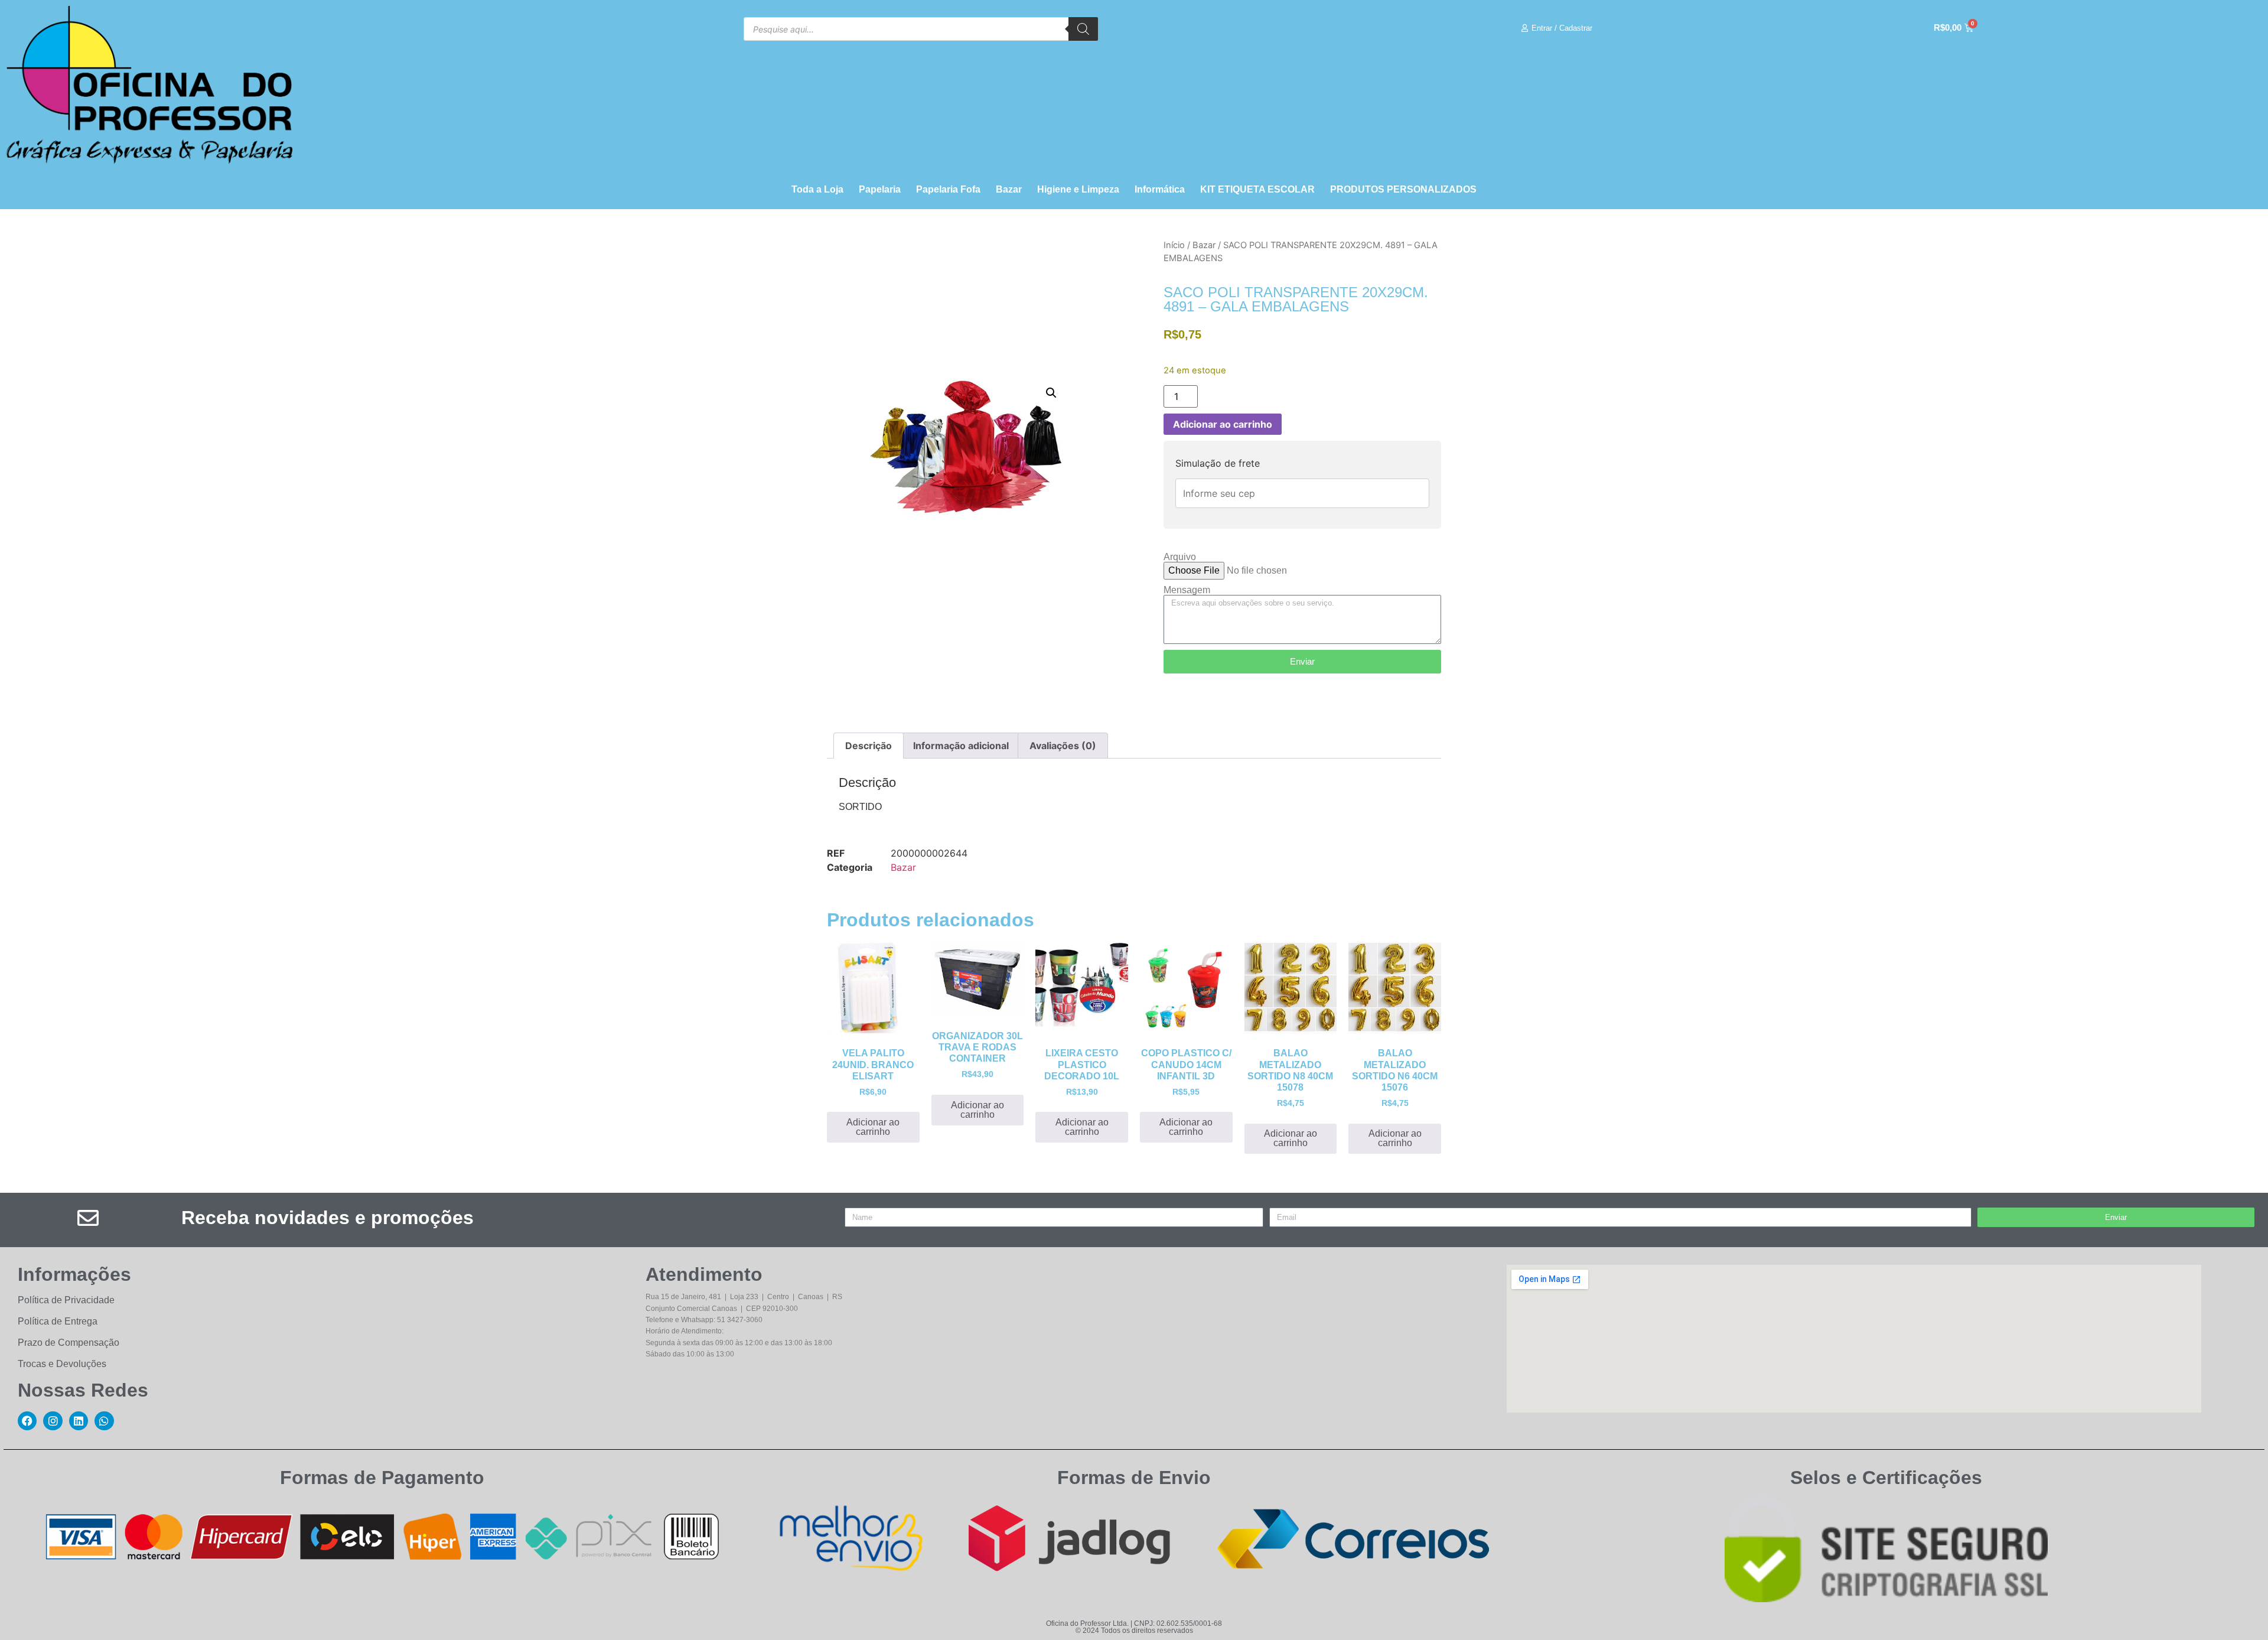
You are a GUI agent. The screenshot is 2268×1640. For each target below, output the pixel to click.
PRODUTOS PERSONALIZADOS (1403, 189)
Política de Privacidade (66, 1300)
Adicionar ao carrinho (1223, 424)
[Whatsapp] (104, 1421)
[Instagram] (53, 1421)
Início (1174, 245)
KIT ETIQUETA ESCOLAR (1257, 189)
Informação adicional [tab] (961, 746)
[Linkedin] (79, 1421)
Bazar (1009, 189)
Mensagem (1187, 590)
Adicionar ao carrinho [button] (873, 1127)
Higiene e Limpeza (1078, 189)
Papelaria (880, 189)
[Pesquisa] (1083, 29)
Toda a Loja (817, 189)
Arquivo (1180, 557)
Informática (1160, 189)
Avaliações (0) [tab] (1063, 746)
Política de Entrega (58, 1321)
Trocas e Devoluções (62, 1364)
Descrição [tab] (869, 746)
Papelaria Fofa (948, 189)
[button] (1051, 393)
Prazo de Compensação (69, 1343)
